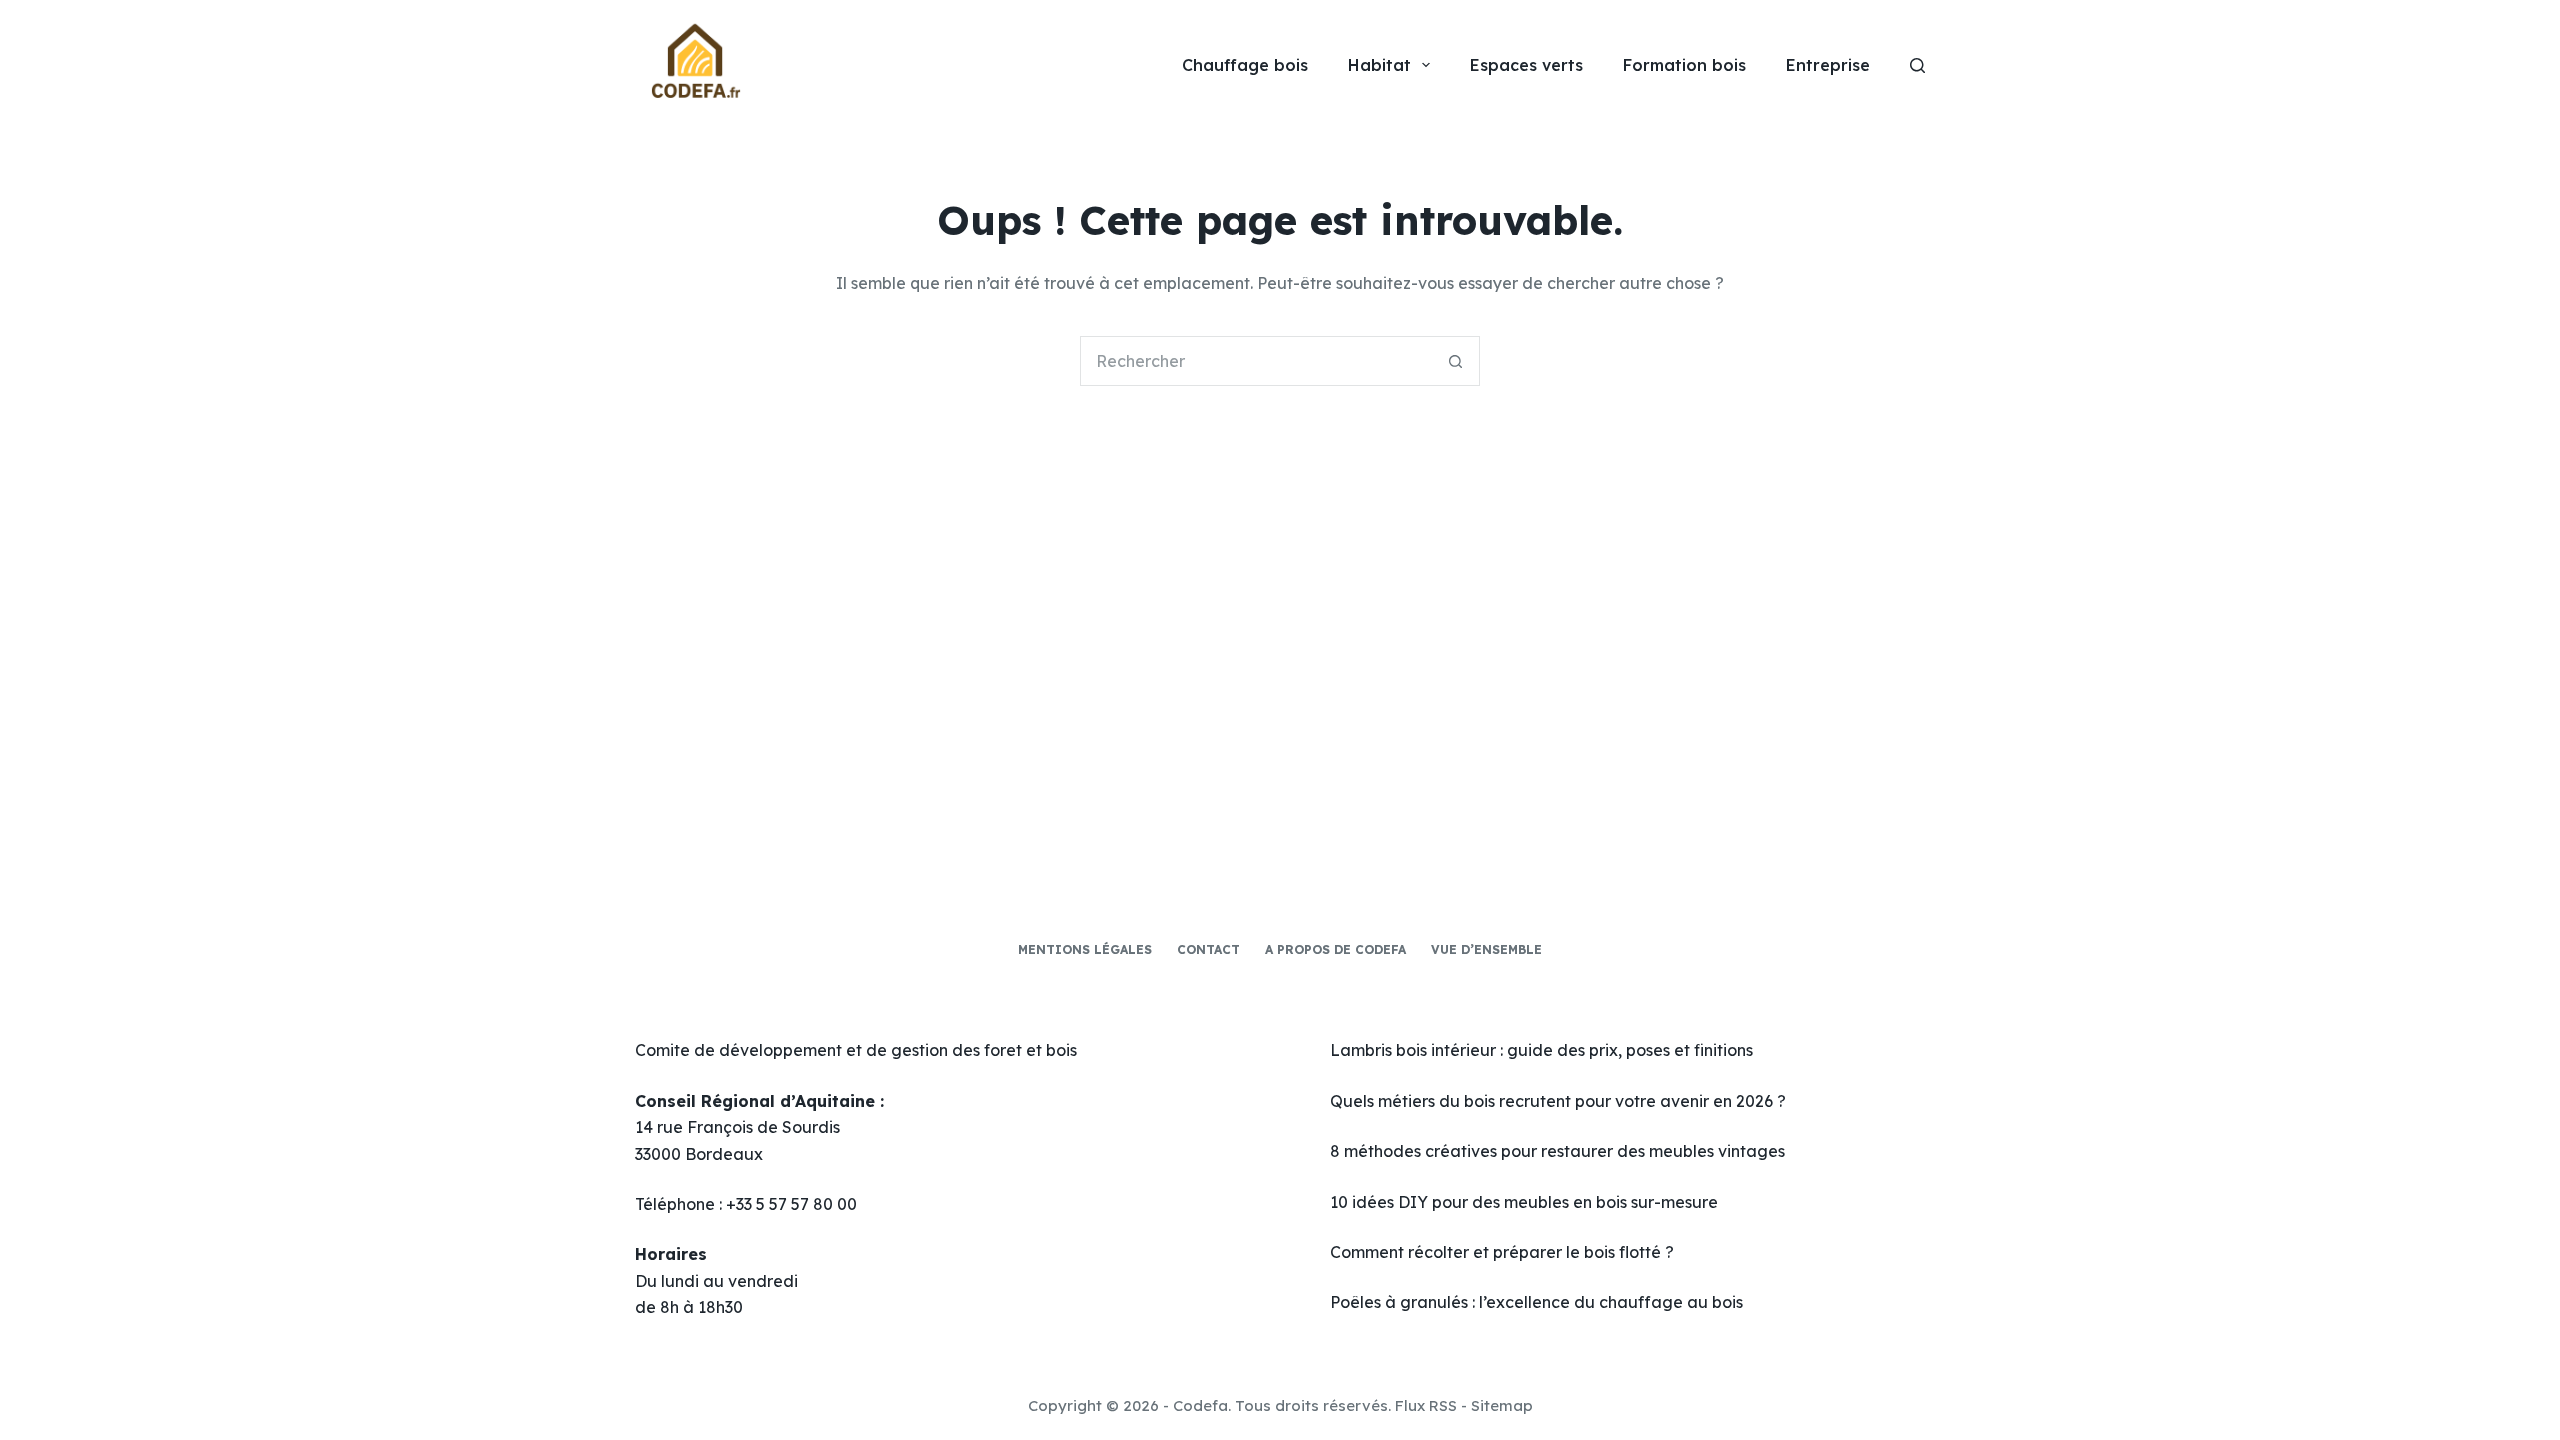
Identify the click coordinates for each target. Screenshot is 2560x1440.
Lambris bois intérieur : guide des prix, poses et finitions (1541, 1050)
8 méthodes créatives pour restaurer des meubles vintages (1557, 1151)
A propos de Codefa (1335, 949)
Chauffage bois (1245, 65)
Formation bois (1684, 65)
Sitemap (1502, 1405)
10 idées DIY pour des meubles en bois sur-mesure (1524, 1202)
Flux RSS (1426, 1405)
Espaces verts (1526, 65)
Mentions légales (1085, 949)
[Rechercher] (1917, 65)
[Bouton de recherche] (1455, 361)
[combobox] (1256, 361)
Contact (1208, 949)
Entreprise (1828, 65)
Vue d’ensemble (1486, 949)
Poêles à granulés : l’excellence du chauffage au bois (1536, 1302)
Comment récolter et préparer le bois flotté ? (1502, 1252)
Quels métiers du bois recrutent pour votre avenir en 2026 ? (1558, 1101)
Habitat (1379, 65)
